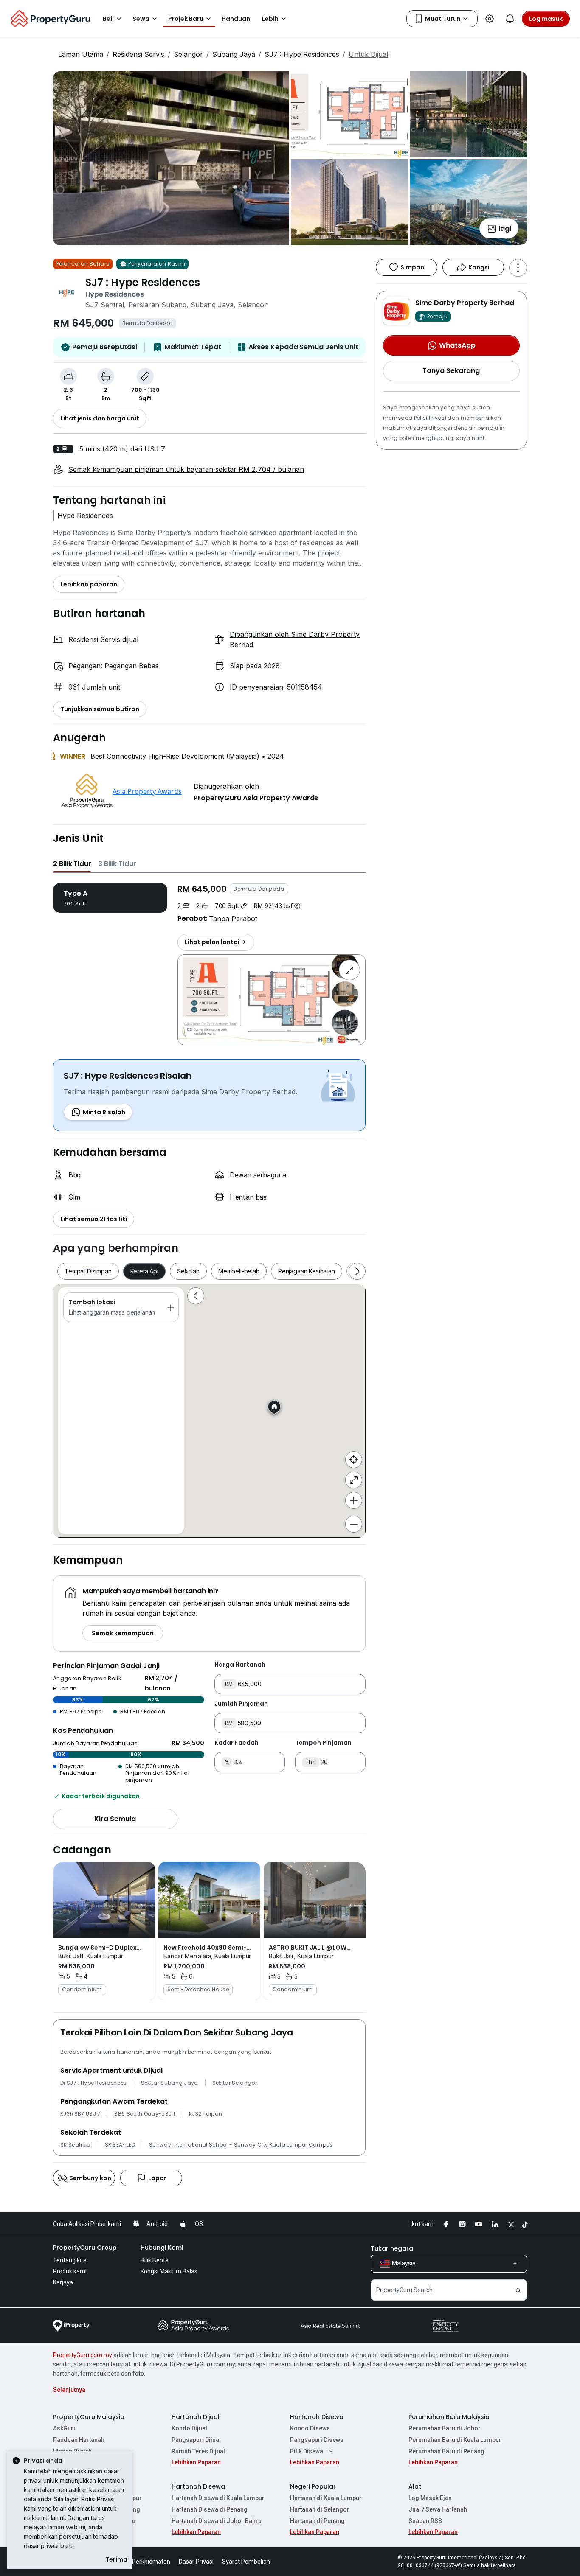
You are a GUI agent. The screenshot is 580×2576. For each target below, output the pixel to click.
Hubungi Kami (162, 2248)
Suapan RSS (425, 2521)
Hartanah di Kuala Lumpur (326, 2498)
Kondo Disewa (310, 2428)
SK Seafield (76, 2145)
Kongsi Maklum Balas (169, 2271)
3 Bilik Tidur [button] (117, 864)
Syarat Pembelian (246, 2562)
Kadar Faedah (237, 1743)
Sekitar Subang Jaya (170, 2083)
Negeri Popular (313, 2486)
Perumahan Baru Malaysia (449, 2417)
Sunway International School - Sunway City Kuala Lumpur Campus (241, 2145)
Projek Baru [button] (186, 19)
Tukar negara (392, 2248)
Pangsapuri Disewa (317, 2440)
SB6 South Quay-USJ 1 (144, 2114)
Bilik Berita (155, 2260)
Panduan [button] (236, 19)
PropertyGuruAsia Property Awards (256, 798)
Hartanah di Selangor (320, 2509)
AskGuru (65, 2428)
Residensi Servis (138, 54)
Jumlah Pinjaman (241, 1704)
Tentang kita (70, 2260)
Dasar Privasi (196, 2562)
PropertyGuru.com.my (83, 2355)
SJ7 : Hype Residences (302, 54)
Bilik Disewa (307, 2451)
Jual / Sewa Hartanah (438, 2509)
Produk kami (70, 2271)
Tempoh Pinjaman (323, 1743)
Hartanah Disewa (317, 2417)
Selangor (188, 54)
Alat (415, 2486)
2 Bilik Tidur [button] (72, 864)
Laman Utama (81, 54)
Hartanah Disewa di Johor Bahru (217, 2521)
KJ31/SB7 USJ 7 (80, 2114)
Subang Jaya (234, 54)
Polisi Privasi (430, 418)
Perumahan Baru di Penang (446, 2451)
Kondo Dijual (189, 2428)
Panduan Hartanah (79, 2440)
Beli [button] (108, 19)
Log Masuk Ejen (430, 2498)
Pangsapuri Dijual (196, 2440)
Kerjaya (63, 2282)
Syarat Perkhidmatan (142, 2562)
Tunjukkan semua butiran (100, 709)
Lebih (270, 19)
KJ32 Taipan (206, 2114)
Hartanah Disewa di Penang (210, 2509)
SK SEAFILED (120, 2145)
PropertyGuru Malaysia (89, 2417)
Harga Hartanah (240, 1665)
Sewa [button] (141, 19)
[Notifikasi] (510, 19)
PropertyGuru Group (85, 2248)
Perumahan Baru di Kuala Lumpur (455, 2440)
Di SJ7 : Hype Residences (94, 2083)
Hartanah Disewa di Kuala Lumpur (218, 2498)
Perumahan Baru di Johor (445, 2428)
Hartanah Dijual (196, 2417)
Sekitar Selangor (235, 2083)
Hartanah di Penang (317, 2521)
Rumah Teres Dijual (198, 2451)
